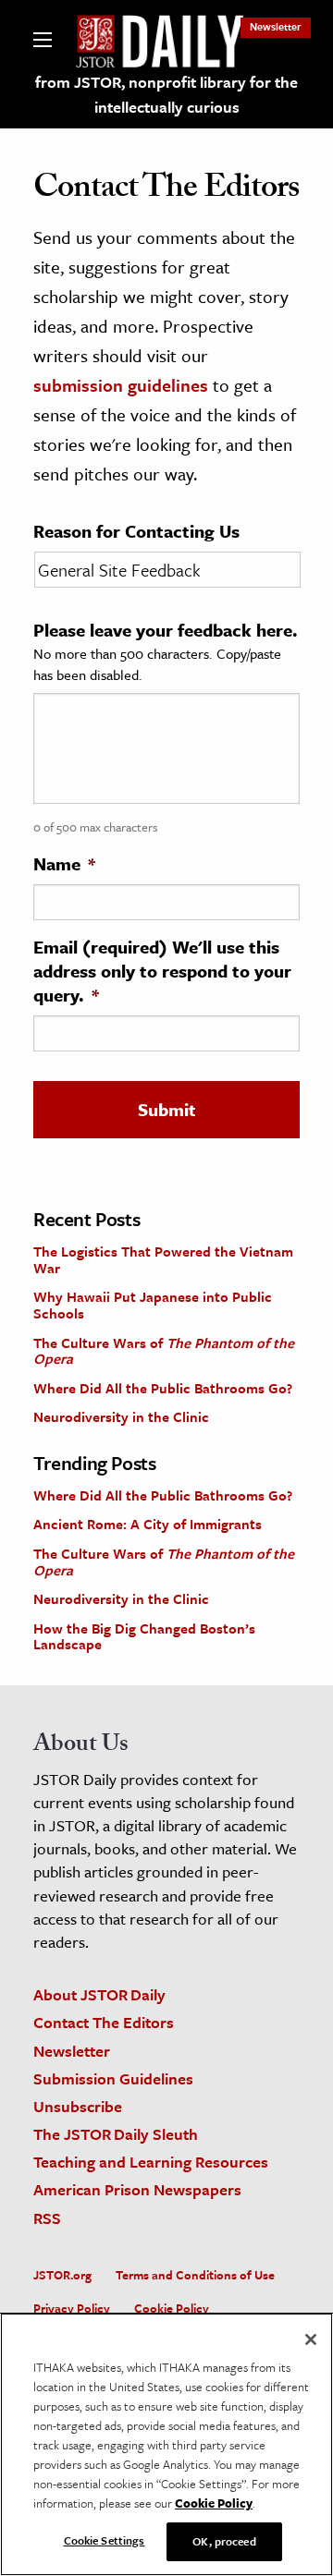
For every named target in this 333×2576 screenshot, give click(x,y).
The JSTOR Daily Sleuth (116, 2134)
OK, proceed (224, 2541)
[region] (166, 2444)
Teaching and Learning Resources (151, 2162)
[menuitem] (276, 26)
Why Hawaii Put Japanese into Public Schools (153, 1305)
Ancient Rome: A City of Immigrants (148, 1524)
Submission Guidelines (113, 2078)
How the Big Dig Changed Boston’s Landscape (144, 1636)
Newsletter (276, 26)
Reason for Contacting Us (136, 531)
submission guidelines (121, 385)
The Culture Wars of (164, 1351)
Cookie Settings (105, 2540)
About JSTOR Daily (99, 1994)
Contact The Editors (104, 2022)
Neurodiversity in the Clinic (121, 1416)
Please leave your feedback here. (166, 630)
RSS (47, 2218)
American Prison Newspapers (137, 2189)
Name (64, 864)
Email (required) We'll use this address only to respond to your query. (162, 971)
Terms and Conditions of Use (195, 2275)
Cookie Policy (172, 2308)
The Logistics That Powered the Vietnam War (163, 1259)
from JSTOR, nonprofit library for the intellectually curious (166, 94)
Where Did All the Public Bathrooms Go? (163, 1388)
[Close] (311, 2339)
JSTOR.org (62, 2275)
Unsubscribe (78, 2106)
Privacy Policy (72, 2308)
